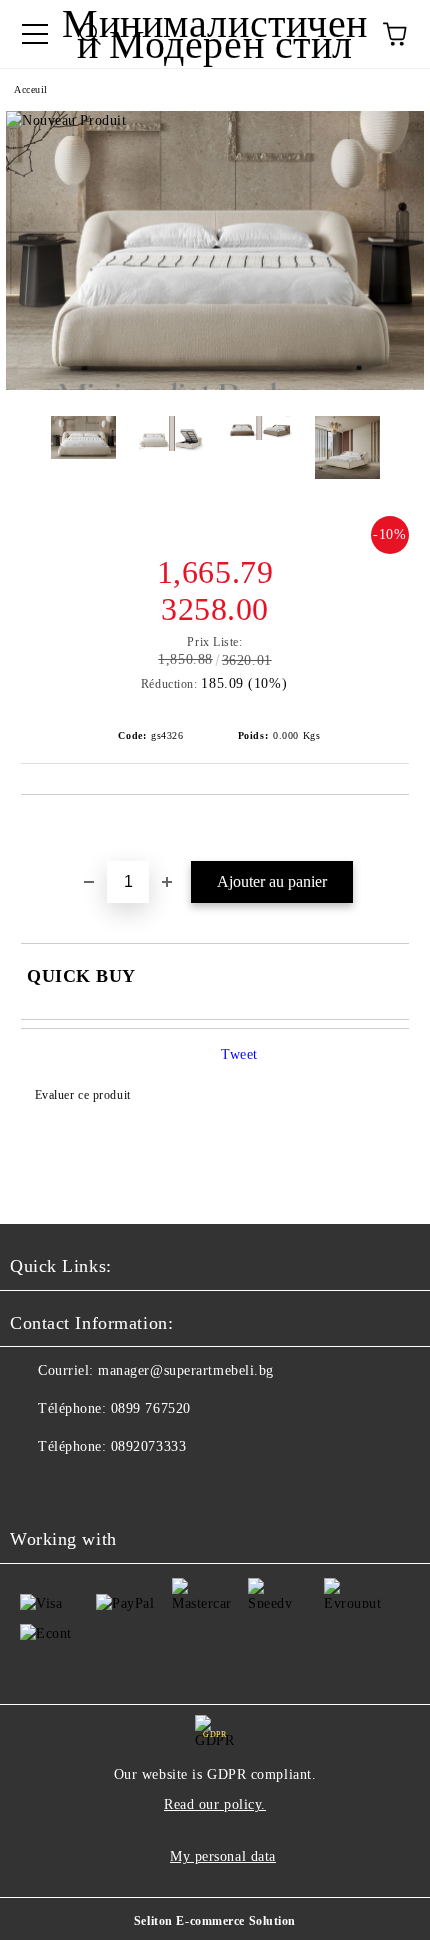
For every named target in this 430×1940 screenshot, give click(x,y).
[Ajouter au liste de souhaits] (394, 829)
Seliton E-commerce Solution (215, 1921)
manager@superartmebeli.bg (186, 1370)
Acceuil (31, 89)
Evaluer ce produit (83, 1095)
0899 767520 (151, 1408)
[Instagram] (36, 1487)
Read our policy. (215, 1804)
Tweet (239, 1054)
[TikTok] (80, 1487)
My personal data (223, 1856)
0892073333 (149, 1446)
